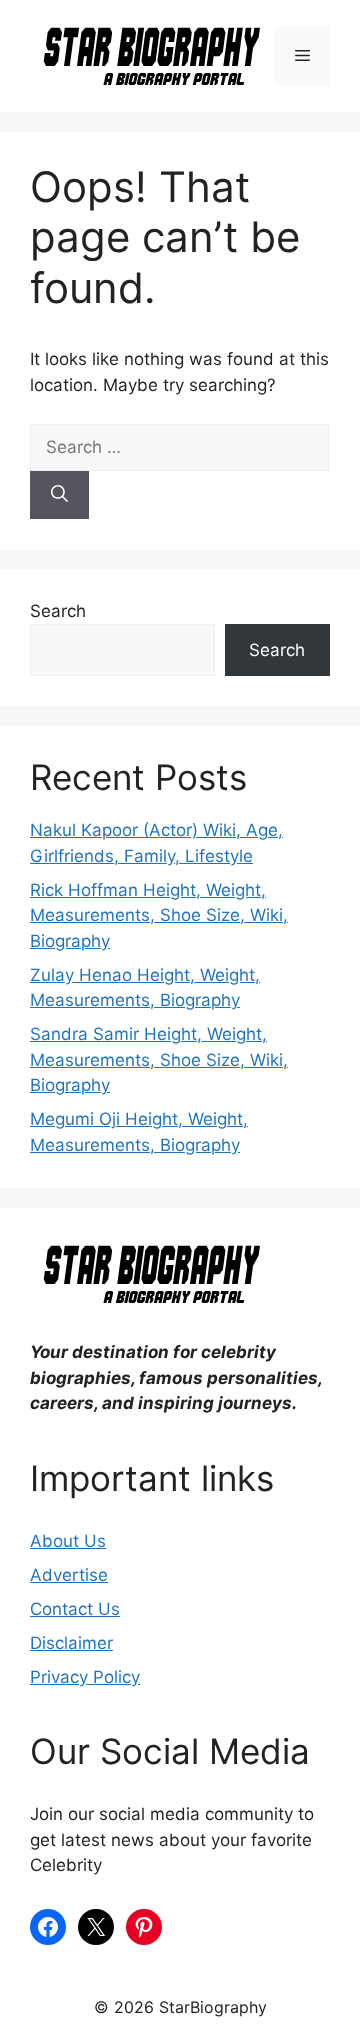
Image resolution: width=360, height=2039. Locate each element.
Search (58, 611)
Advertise (69, 1575)
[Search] (59, 495)
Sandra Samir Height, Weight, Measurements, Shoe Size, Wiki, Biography (159, 1059)
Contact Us (75, 1609)
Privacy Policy (85, 1677)
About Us (68, 1541)
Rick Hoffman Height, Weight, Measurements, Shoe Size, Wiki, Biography (159, 915)
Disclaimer (71, 1643)
